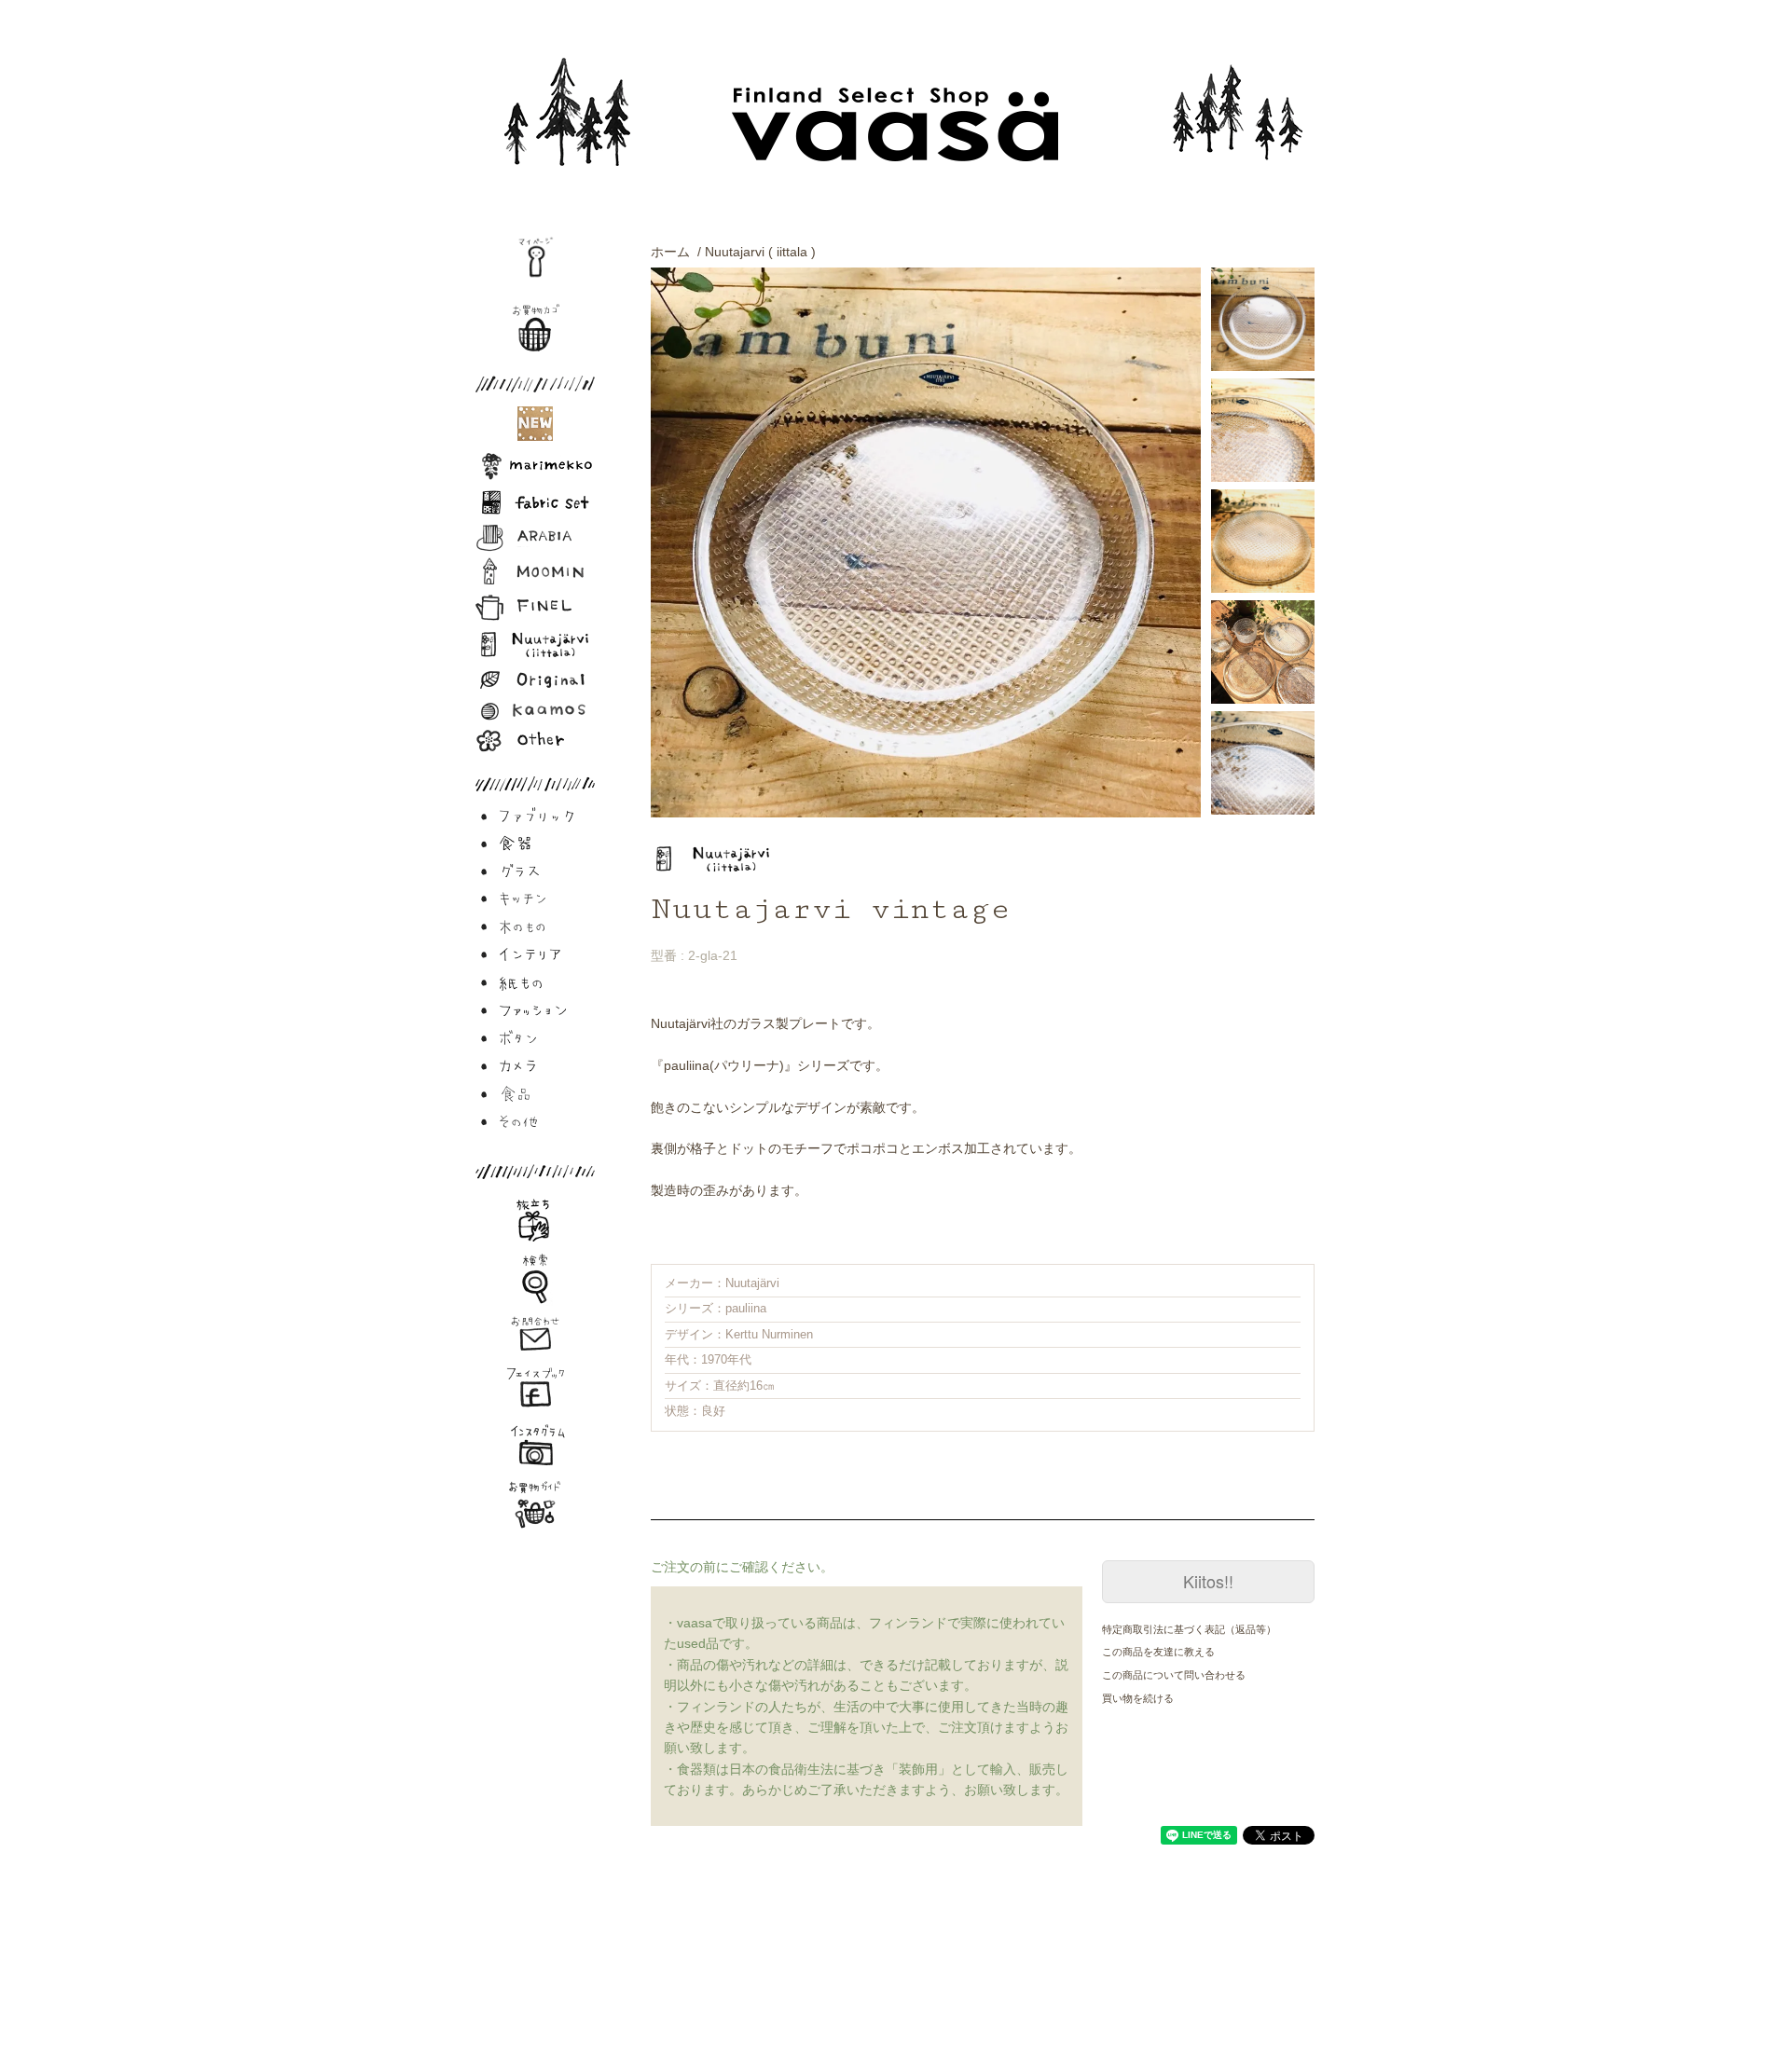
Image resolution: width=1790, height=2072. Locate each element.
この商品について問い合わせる (1174, 1675)
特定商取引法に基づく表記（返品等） (1189, 1629)
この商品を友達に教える (1158, 1652)
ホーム (670, 252)
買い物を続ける (1138, 1698)
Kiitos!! (1208, 1581)
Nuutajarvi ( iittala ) (760, 252)
